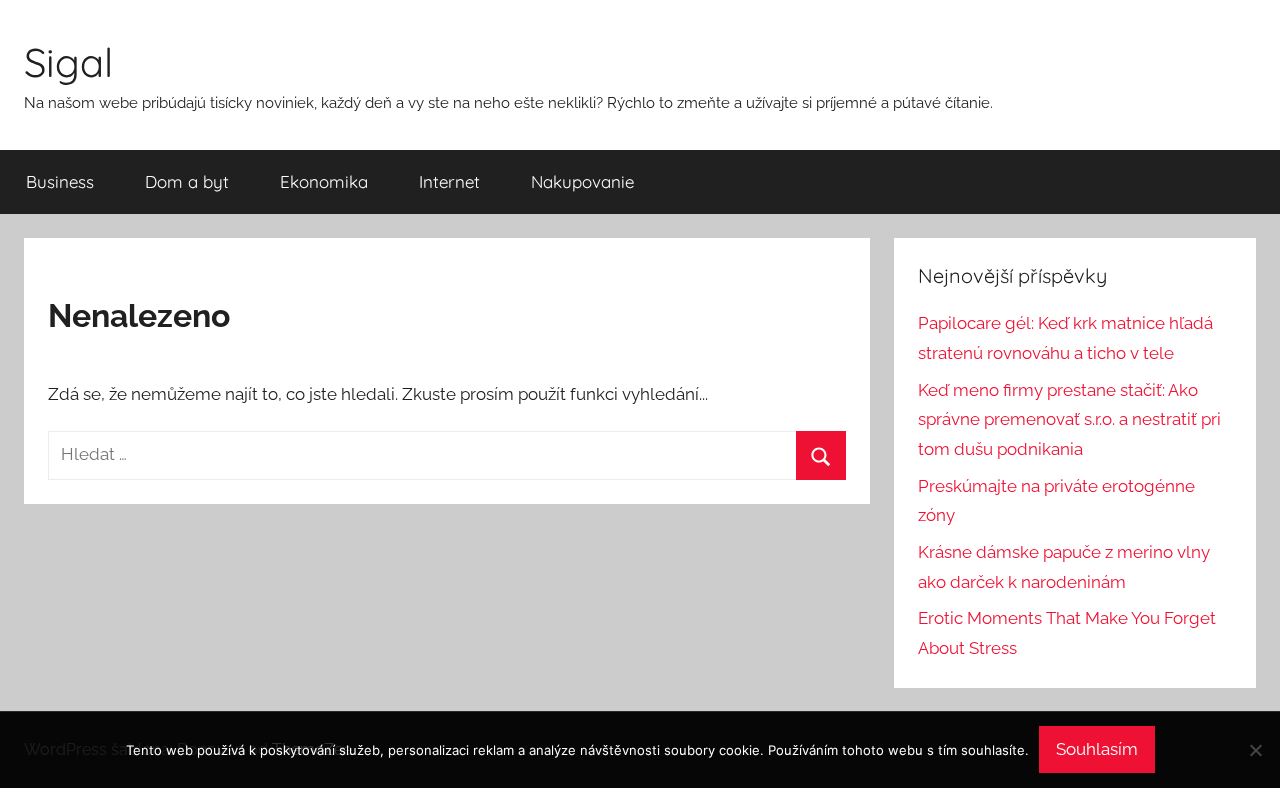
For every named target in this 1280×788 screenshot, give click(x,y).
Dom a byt (187, 181)
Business (60, 181)
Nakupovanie (582, 181)
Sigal (68, 62)
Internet (449, 181)
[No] (1255, 750)
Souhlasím (1097, 749)
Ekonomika (324, 181)
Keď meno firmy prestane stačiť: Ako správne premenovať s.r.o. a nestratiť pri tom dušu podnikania (1069, 420)
